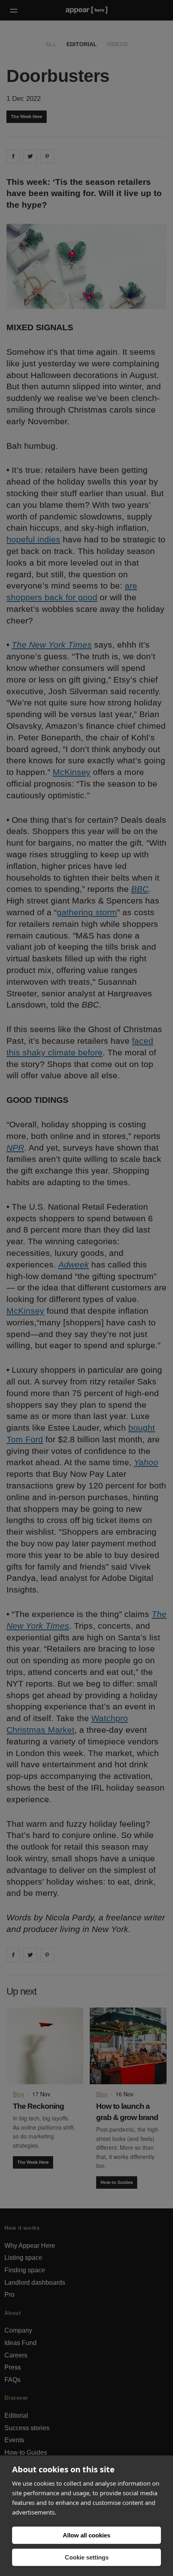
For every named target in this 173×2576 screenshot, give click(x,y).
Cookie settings (87, 2557)
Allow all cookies (86, 2535)
